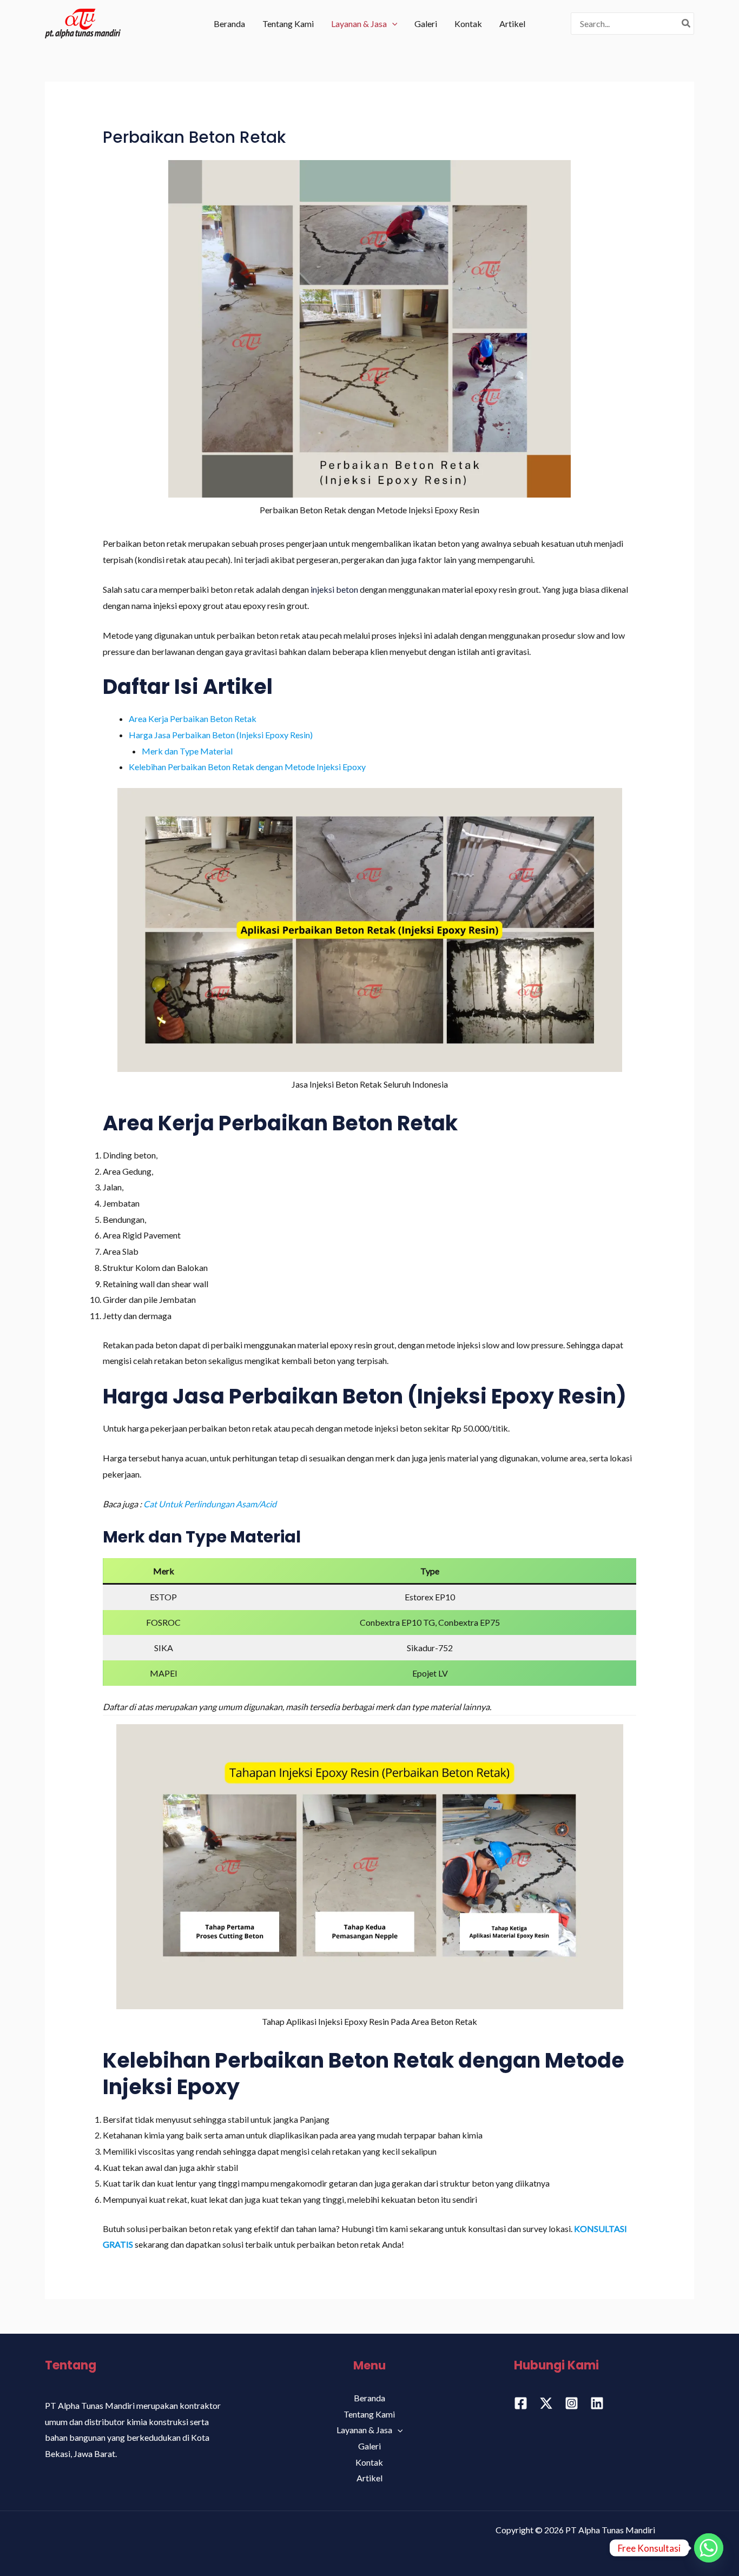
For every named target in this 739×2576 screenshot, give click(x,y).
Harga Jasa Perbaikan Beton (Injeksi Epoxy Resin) (221, 735)
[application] (392, 24)
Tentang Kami (288, 24)
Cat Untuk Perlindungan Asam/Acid (210, 1504)
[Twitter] (546, 2403)
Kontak (468, 24)
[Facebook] (521, 2403)
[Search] (687, 23)
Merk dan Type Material (187, 751)
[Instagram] (572, 2403)
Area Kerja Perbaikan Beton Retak (193, 719)
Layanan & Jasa (359, 24)
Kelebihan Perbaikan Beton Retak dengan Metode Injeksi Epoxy (247, 767)
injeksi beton (334, 589)
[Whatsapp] (709, 2548)
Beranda (229, 24)
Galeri (426, 24)
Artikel (512, 24)
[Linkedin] (597, 2403)
